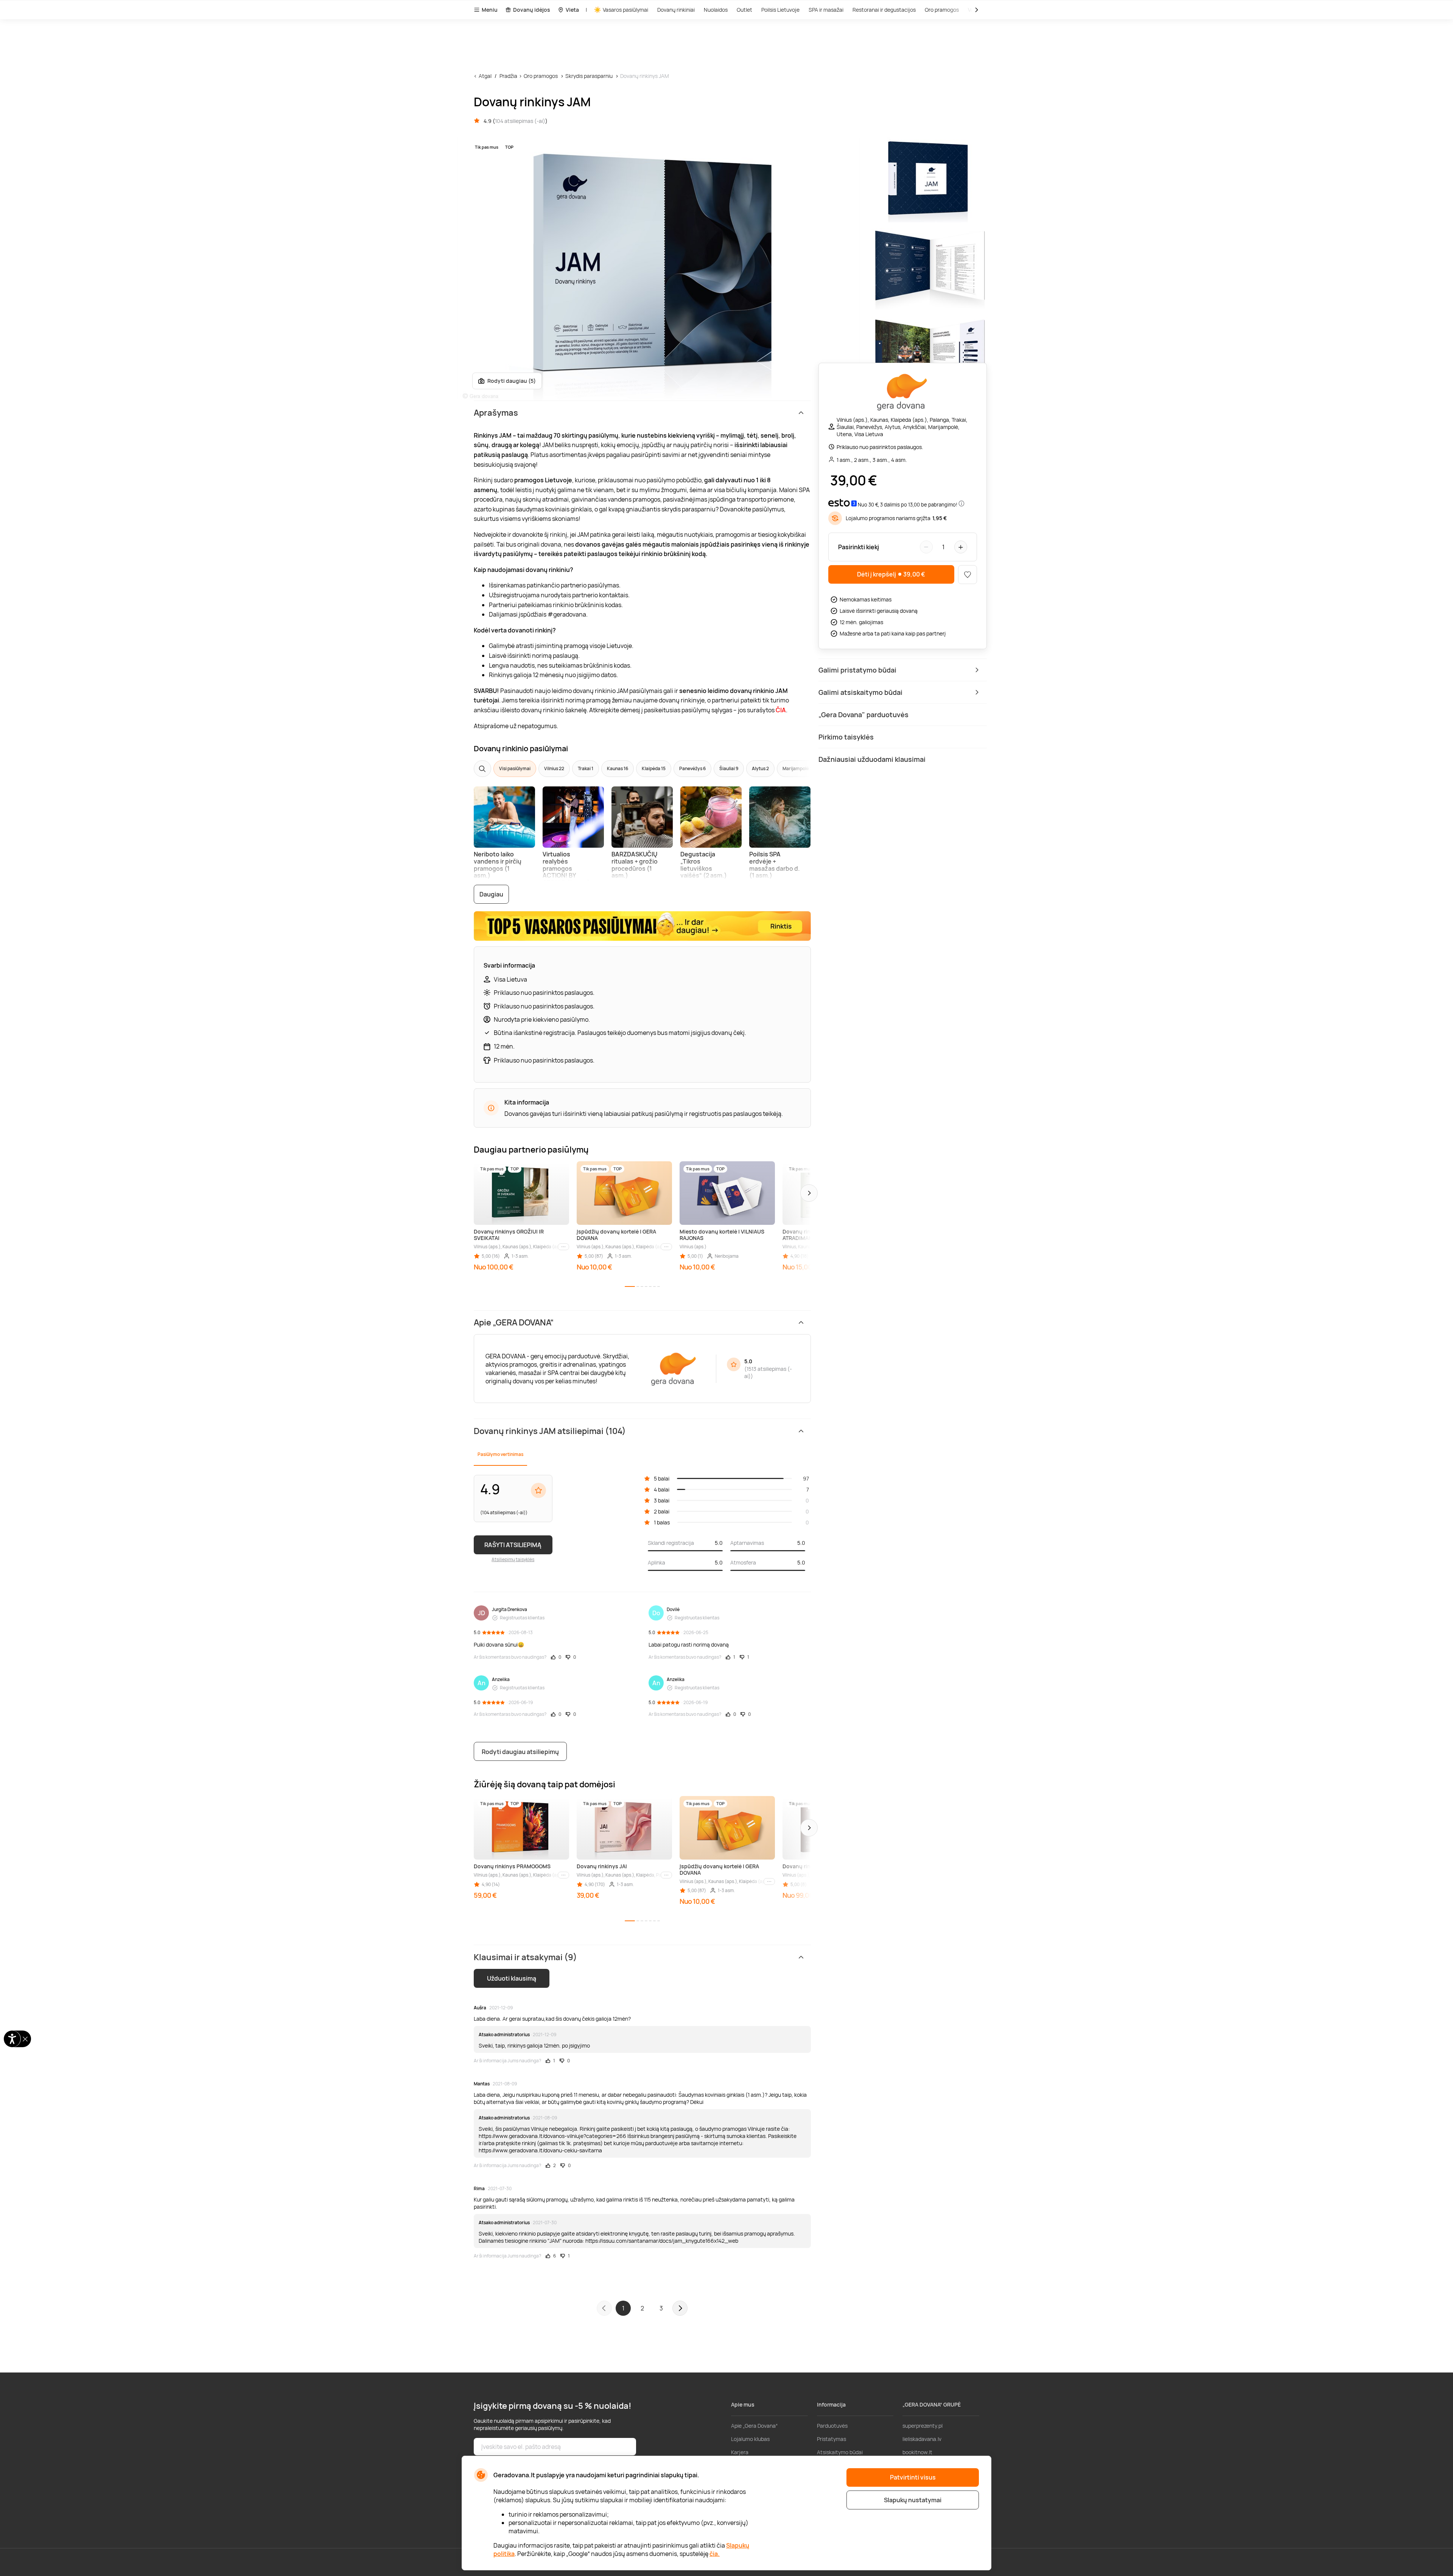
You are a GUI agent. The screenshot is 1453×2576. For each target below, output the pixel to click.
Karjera (740, 2452)
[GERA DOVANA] (902, 392)
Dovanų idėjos (532, 10)
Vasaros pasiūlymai (625, 10)
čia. (715, 2554)
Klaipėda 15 (654, 768)
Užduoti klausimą (512, 1978)
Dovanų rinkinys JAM (645, 76)
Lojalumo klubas (750, 2439)
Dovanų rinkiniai (676, 10)
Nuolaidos (716, 10)
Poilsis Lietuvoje (780, 10)
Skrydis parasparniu (589, 76)
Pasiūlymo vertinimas (500, 1454)
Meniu (490, 10)
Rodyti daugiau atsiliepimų (520, 1752)
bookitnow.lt (917, 2452)
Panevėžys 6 (692, 768)
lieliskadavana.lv (922, 2439)
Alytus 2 (760, 768)
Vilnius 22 (554, 768)
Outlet (744, 10)
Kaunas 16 (618, 768)
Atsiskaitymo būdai (840, 2452)
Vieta (572, 10)
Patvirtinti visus (913, 2477)
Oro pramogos (942, 10)
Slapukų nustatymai (913, 2500)
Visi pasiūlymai (515, 768)
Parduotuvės (832, 2426)
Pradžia (508, 76)
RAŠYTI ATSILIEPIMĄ (513, 1545)
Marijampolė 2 (797, 768)
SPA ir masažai (826, 10)
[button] (809, 1193)
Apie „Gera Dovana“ (754, 2426)
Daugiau (491, 894)
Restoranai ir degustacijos (884, 10)
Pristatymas (832, 2439)
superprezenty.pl (923, 2426)
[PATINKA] (968, 575)
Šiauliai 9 (729, 768)
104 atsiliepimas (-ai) (520, 121)
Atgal (485, 76)
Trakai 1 (586, 768)
